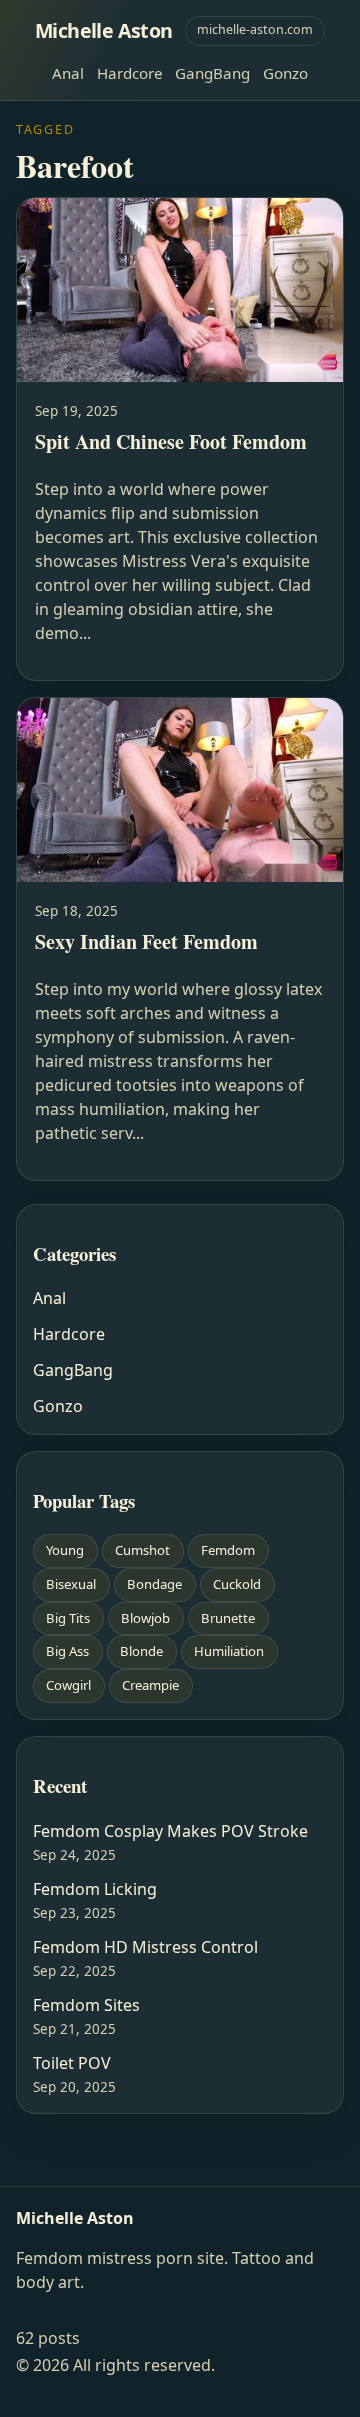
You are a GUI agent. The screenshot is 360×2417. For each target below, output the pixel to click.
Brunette (228, 1618)
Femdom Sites (86, 2005)
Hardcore (130, 73)
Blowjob (145, 1618)
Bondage (154, 1584)
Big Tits (68, 1618)
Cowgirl (68, 1685)
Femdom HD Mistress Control (145, 1947)
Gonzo (285, 73)
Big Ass (67, 1651)
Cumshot (142, 1550)
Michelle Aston (104, 30)
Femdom (228, 1550)
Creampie (150, 1685)
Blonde (141, 1651)
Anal (68, 73)
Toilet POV (72, 2063)
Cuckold (237, 1584)
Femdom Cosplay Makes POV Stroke (170, 1831)
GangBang (212, 73)
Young (65, 1550)
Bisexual (71, 1584)
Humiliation (229, 1651)
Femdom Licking (95, 1889)
